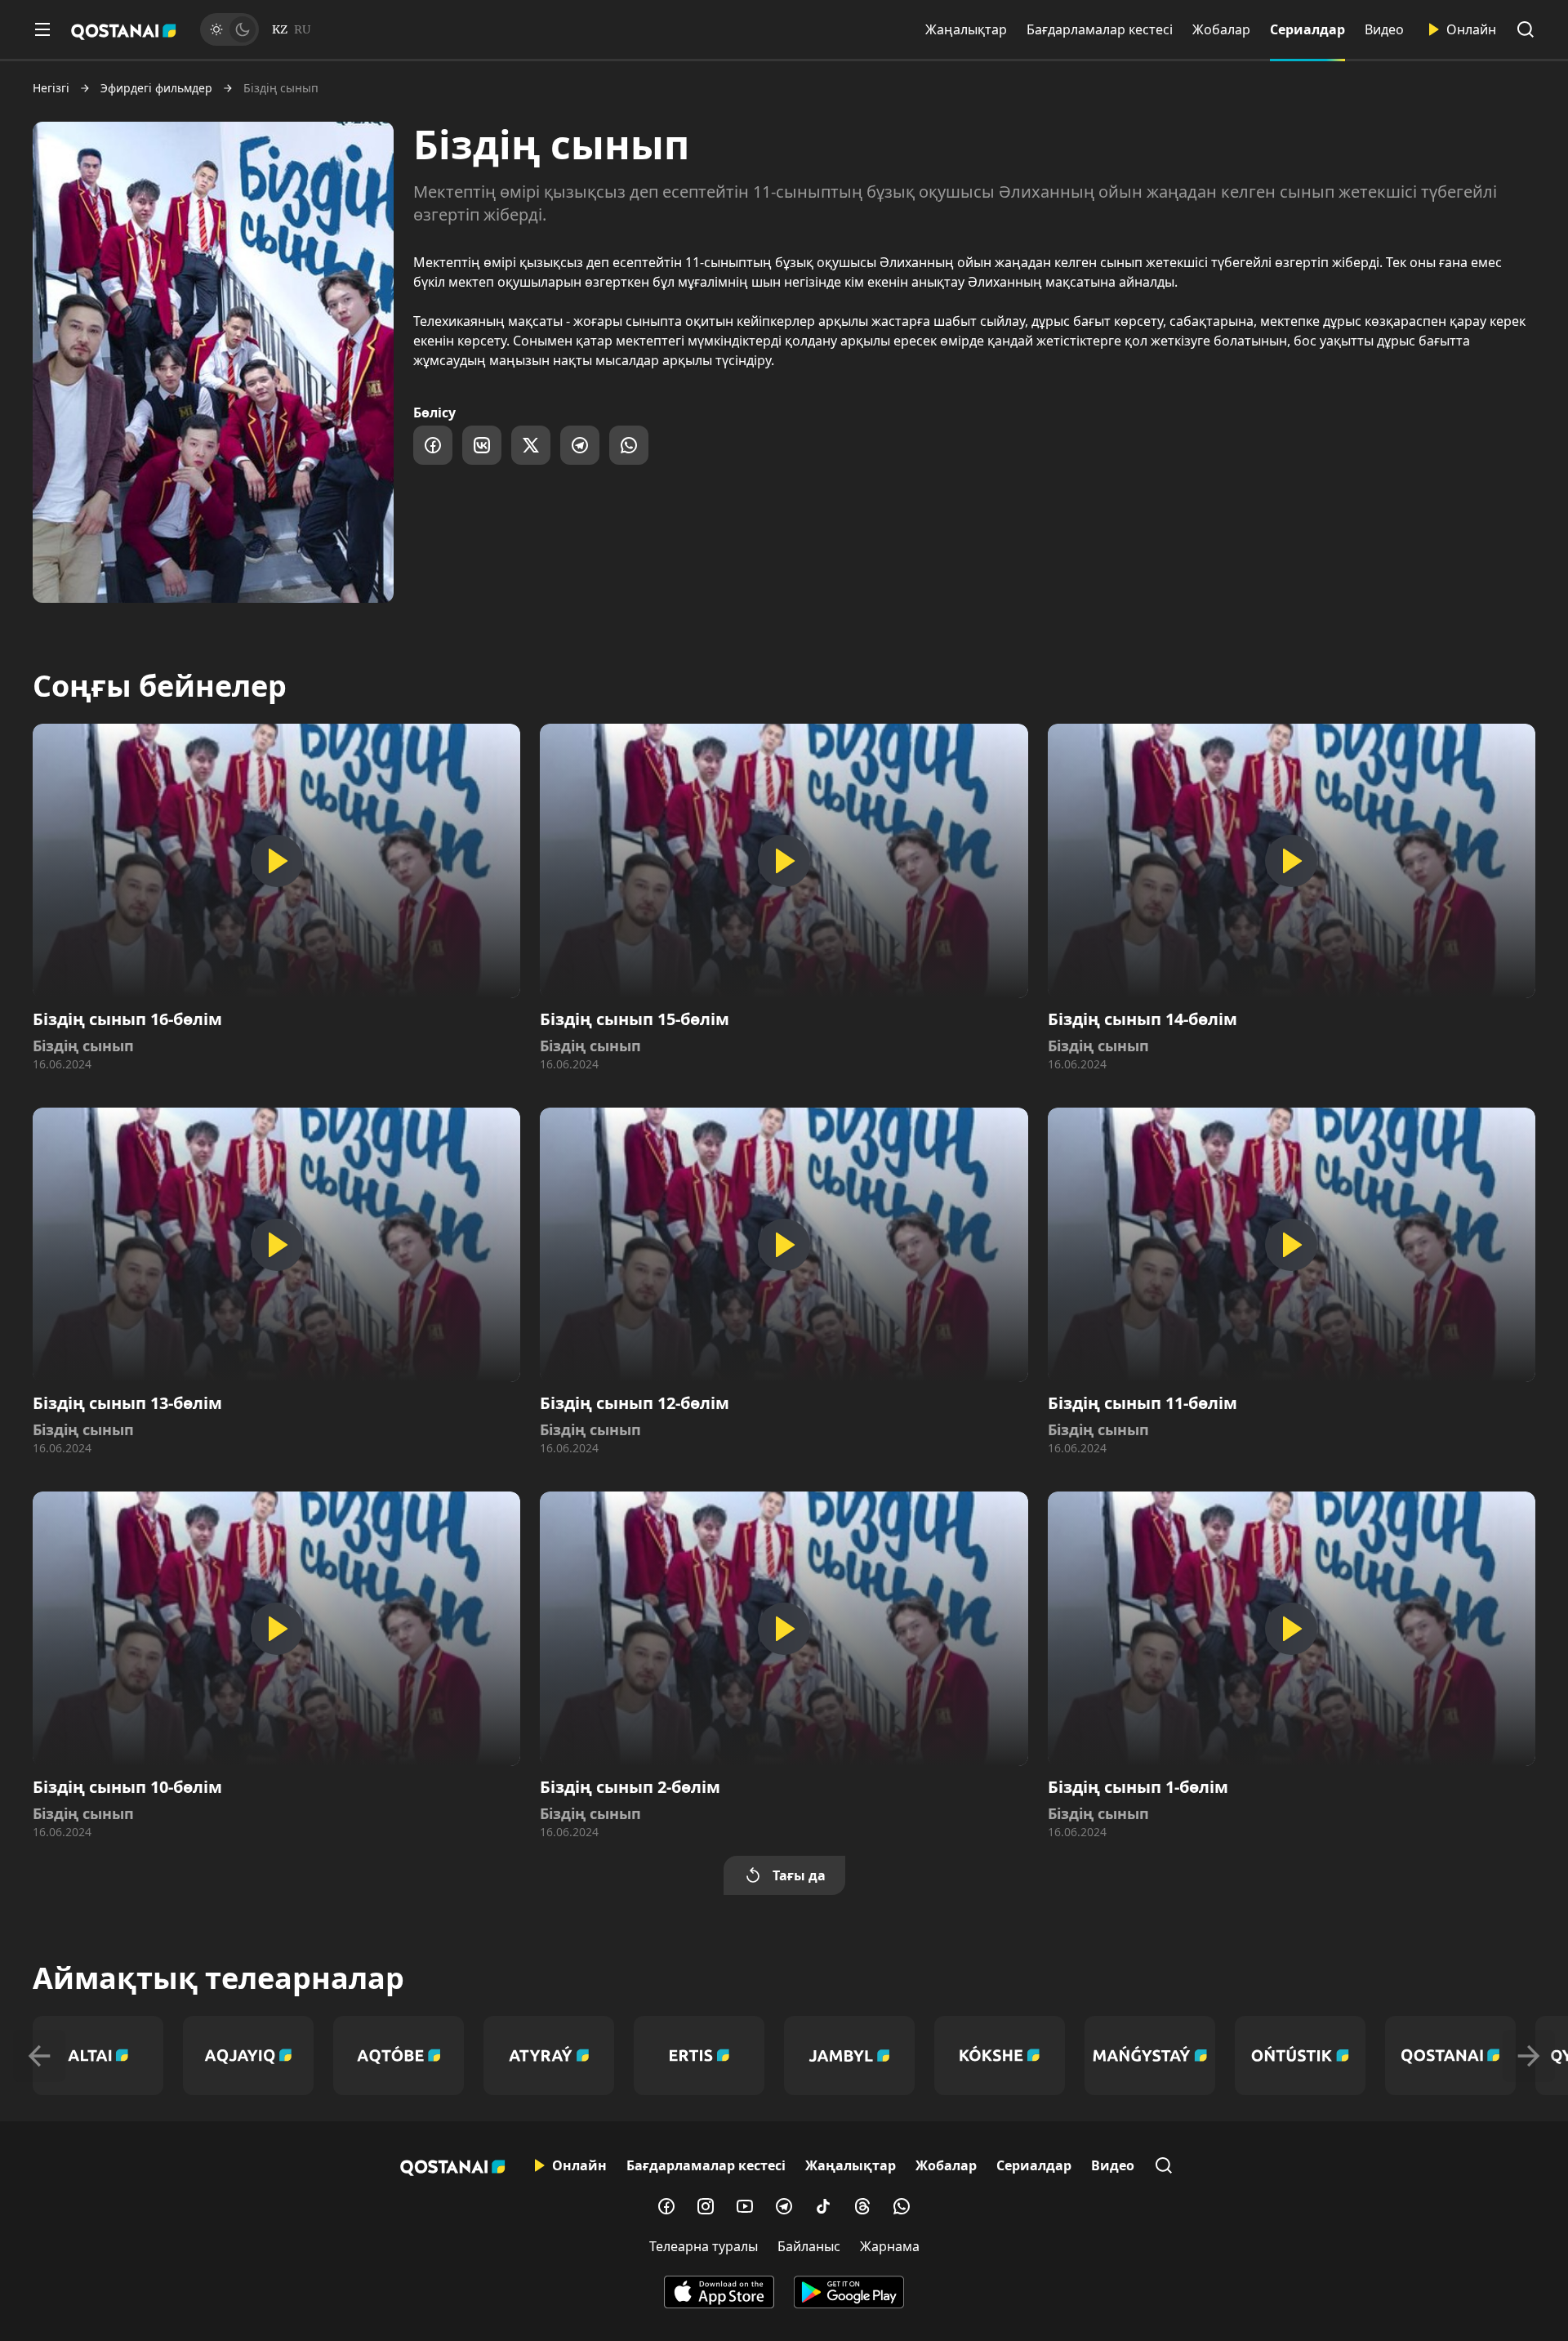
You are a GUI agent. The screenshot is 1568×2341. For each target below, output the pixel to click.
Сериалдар (1307, 29)
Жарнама (890, 2246)
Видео (1384, 29)
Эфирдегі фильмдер (156, 88)
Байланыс (809, 2246)
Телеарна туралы (704, 2246)
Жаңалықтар (966, 29)
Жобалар (1221, 29)
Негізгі (51, 88)
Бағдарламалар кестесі (1100, 29)
